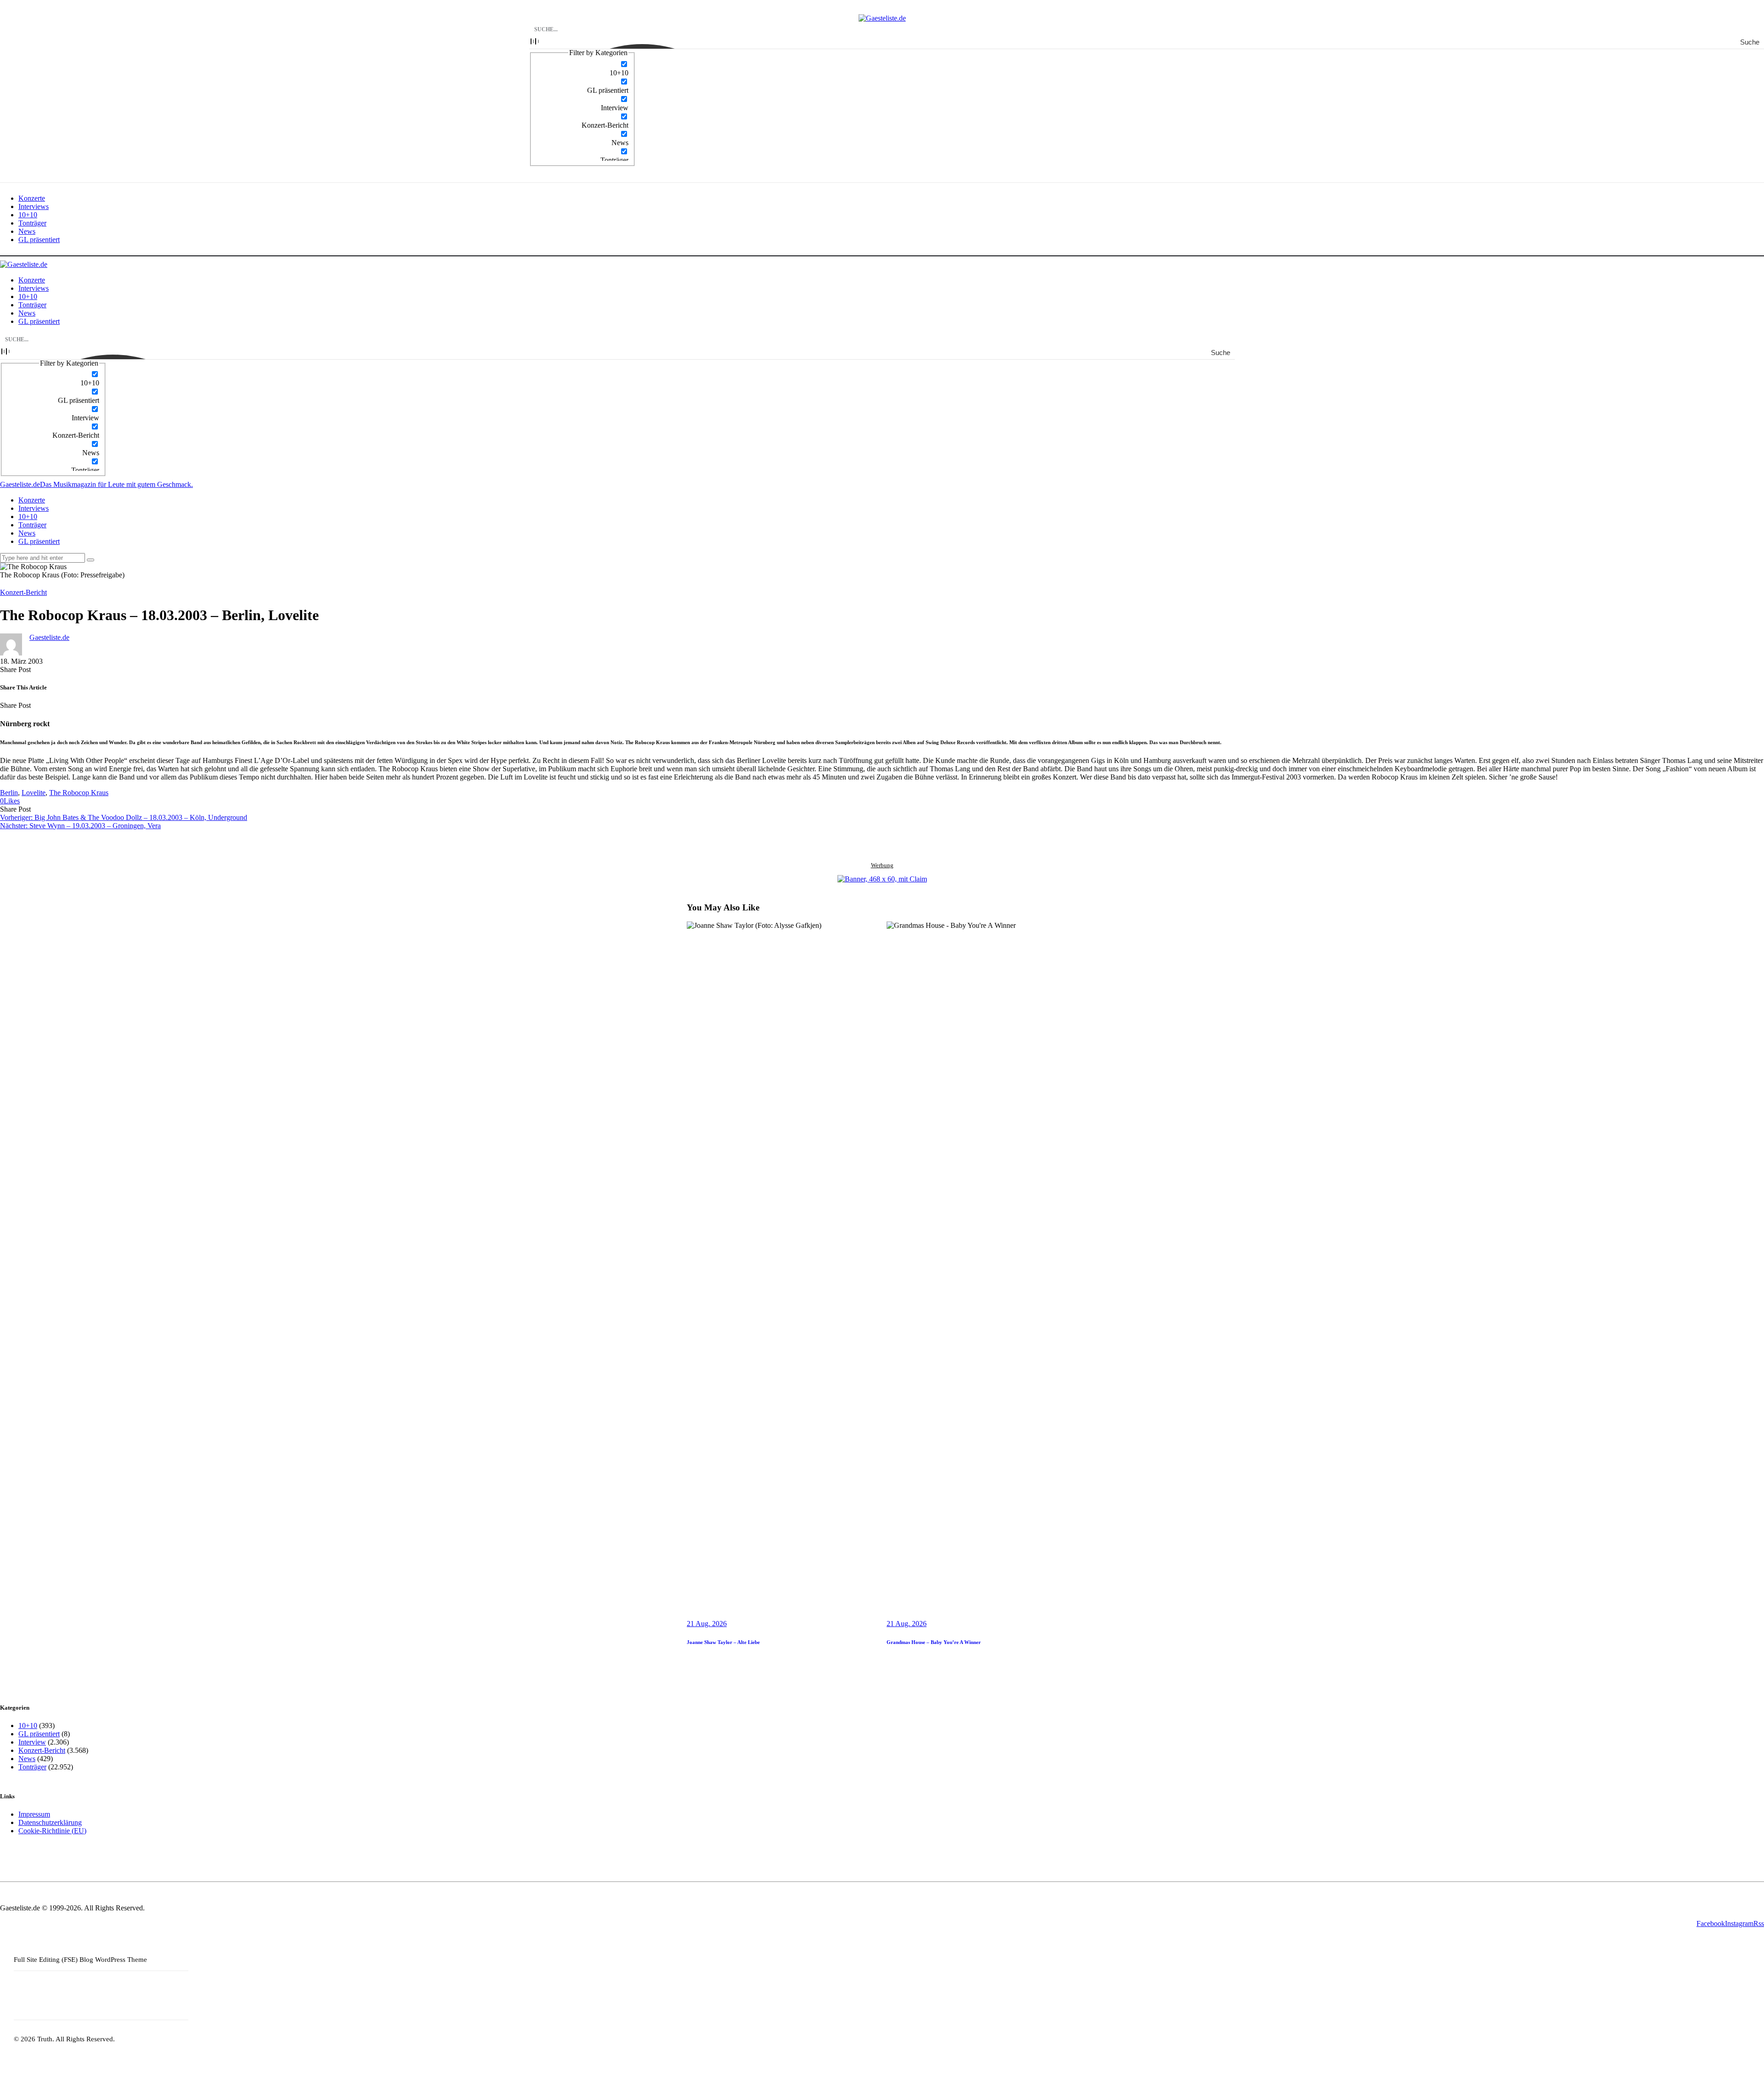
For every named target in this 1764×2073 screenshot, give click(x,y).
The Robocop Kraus (79, 793)
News (27, 1759)
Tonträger (32, 1767)
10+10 (28, 1726)
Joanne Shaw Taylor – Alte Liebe (723, 1642)
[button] (10, 801)
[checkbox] (582, 68)
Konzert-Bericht (23, 592)
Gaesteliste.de (49, 637)
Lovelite (34, 793)
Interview (32, 1742)
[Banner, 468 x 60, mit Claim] (882, 879)
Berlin (9, 793)
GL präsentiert (39, 1734)
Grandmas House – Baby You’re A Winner (934, 1642)
